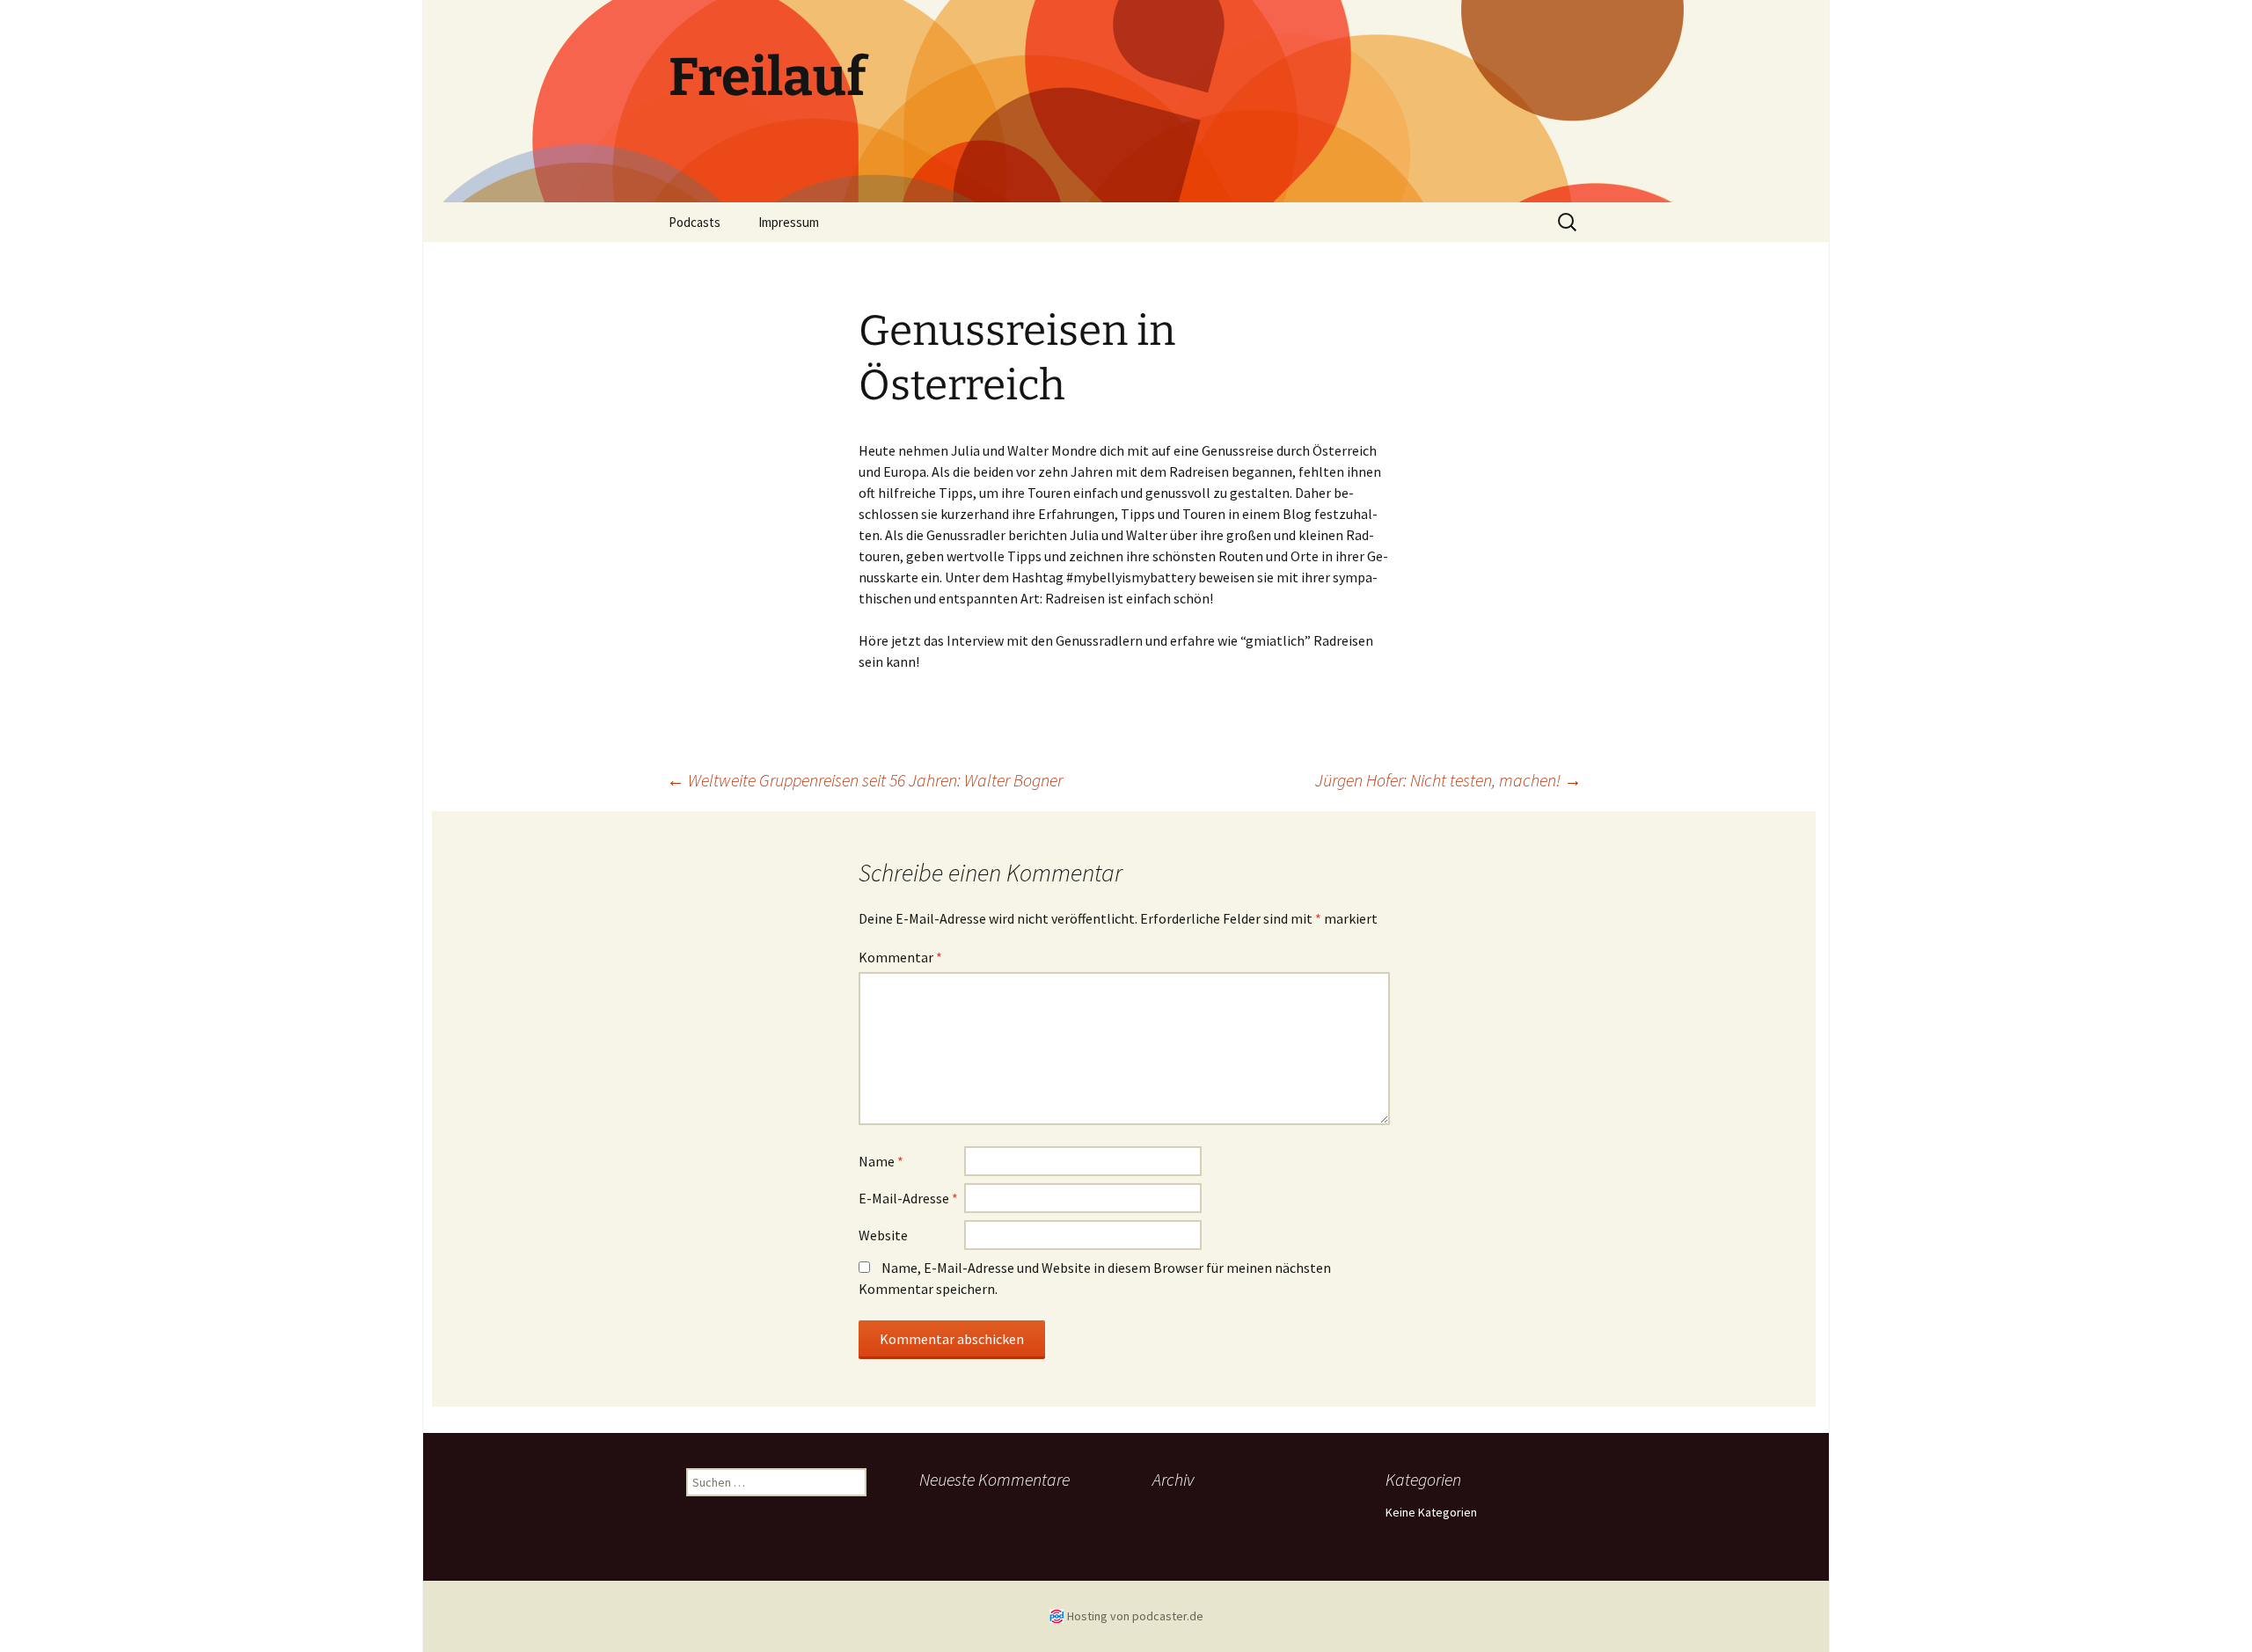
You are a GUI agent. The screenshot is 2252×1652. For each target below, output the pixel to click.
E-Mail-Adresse (908, 1198)
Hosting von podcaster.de (1135, 1616)
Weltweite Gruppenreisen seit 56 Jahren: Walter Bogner (865, 780)
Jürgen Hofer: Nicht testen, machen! (1448, 780)
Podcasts (695, 222)
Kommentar (900, 957)
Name (881, 1161)
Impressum (789, 222)
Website (883, 1235)
